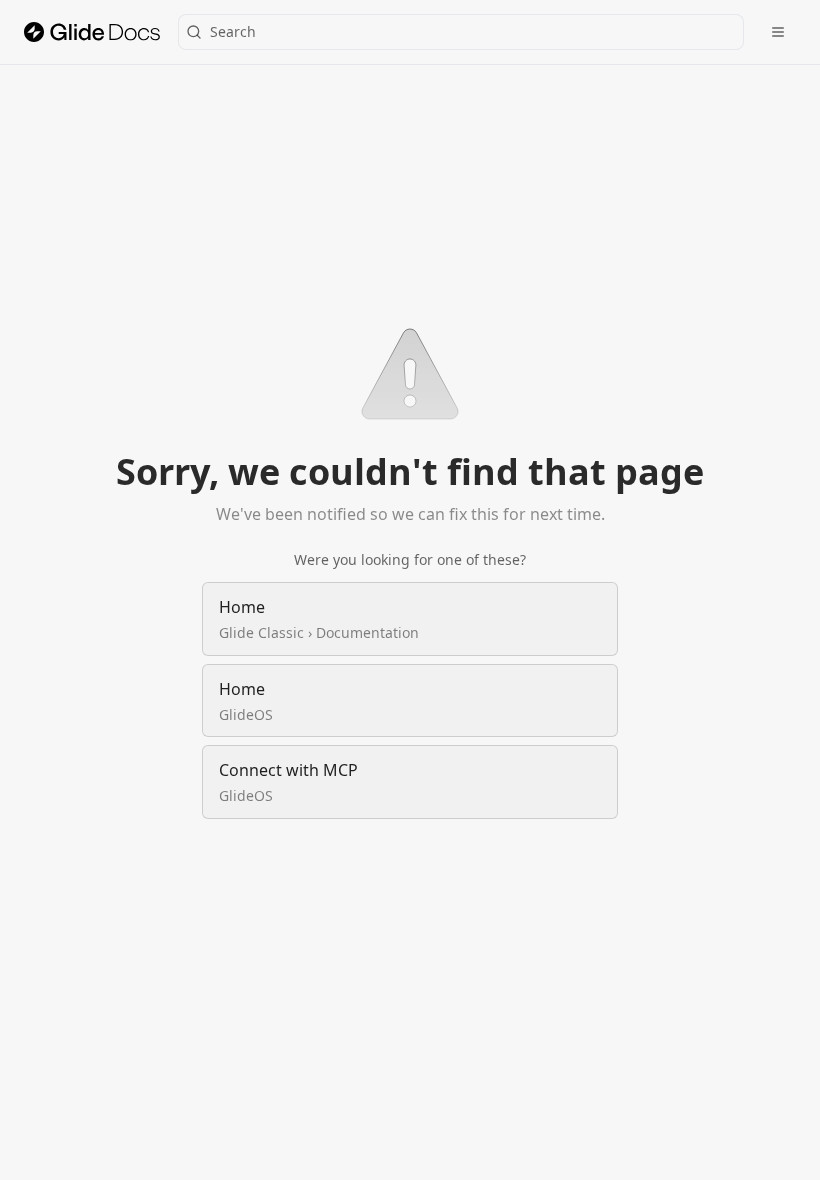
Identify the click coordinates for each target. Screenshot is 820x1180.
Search (233, 31)
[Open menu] (778, 32)
